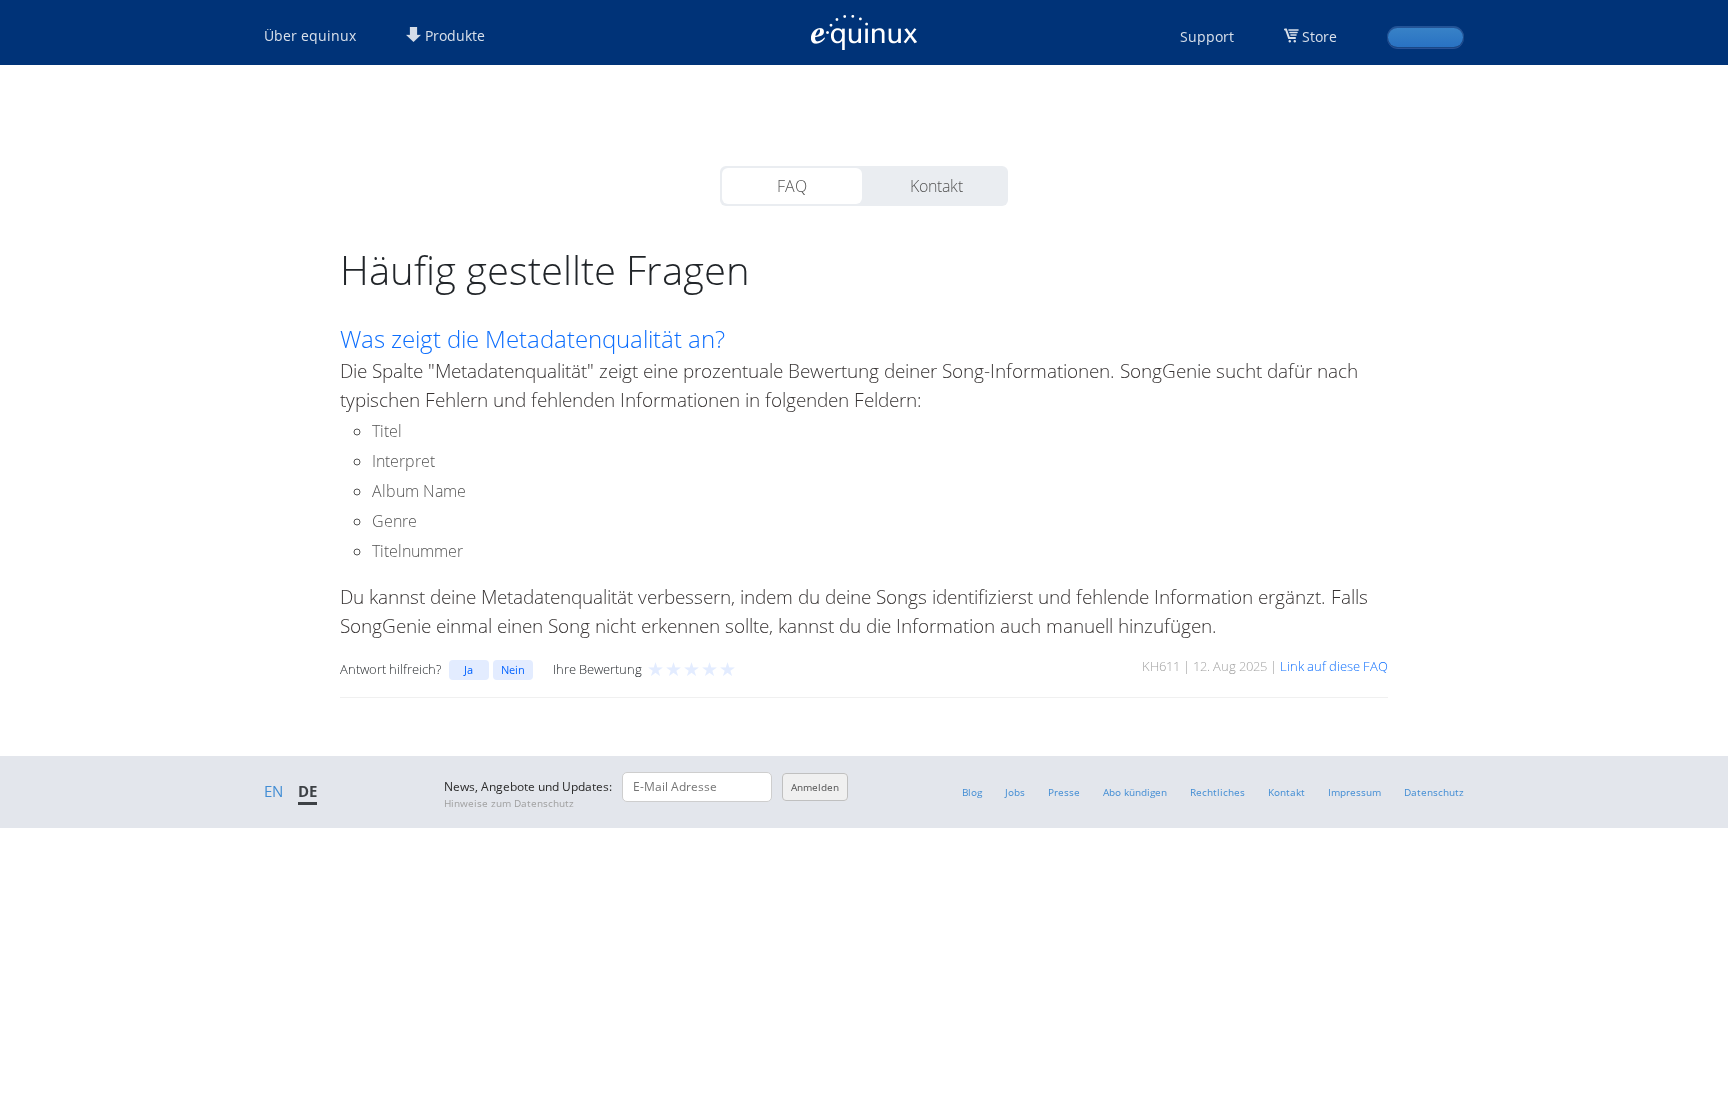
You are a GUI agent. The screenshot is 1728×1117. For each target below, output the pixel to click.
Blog (972, 792)
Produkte (453, 35)
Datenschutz (1434, 792)
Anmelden (815, 787)
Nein (513, 669)
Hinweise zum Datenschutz (509, 803)
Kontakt (936, 186)
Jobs (1015, 792)
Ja (468, 669)
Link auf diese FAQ (1334, 666)
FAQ (792, 186)
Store (1319, 36)
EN (273, 791)
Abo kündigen (1135, 792)
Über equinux (310, 35)
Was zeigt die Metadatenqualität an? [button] (532, 339)
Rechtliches (1217, 792)
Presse (1064, 792)
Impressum (1354, 792)
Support (1207, 36)
